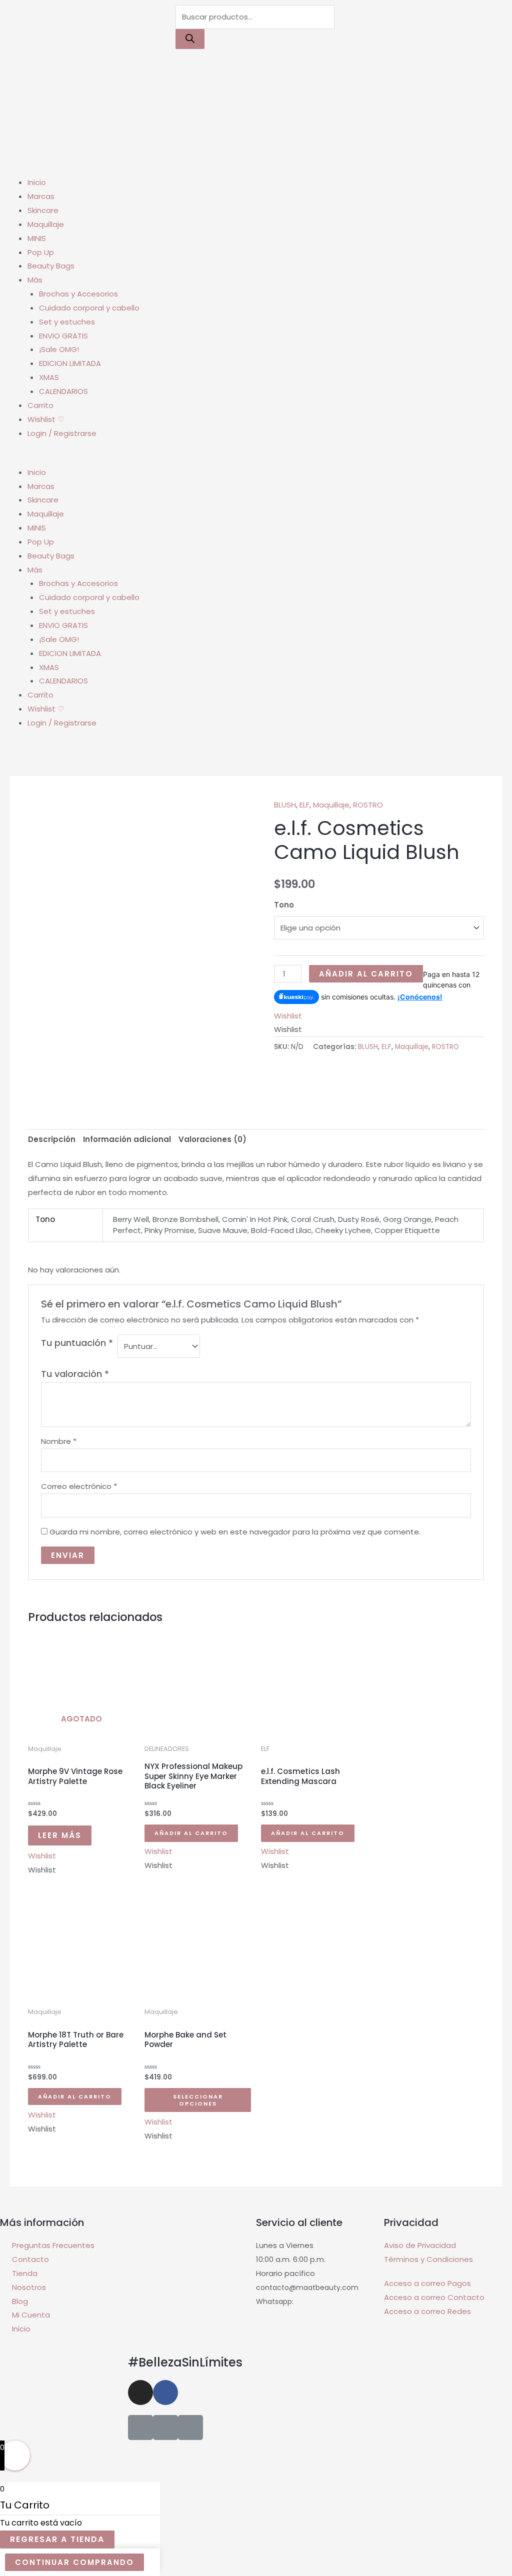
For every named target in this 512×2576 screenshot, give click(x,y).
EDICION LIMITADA (70, 363)
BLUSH (285, 805)
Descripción (52, 1139)
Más (35, 280)
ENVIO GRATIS (63, 336)
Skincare (43, 210)
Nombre (59, 1441)
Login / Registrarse (62, 433)
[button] (256, 458)
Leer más (60, 1835)
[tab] (52, 1140)
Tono (284, 905)
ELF (304, 805)
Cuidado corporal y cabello (89, 308)
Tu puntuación (77, 1343)
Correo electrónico (79, 1486)
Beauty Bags (51, 266)
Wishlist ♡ (46, 419)
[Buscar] (190, 39)
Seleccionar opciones (198, 2100)
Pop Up (41, 252)
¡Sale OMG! (59, 349)
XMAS (49, 377)
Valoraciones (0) (212, 1139)
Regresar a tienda (57, 2539)
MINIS (37, 238)
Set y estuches (67, 322)
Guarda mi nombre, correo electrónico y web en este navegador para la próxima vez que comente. (235, 1532)
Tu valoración (75, 1374)
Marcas (41, 196)
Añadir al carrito (366, 974)
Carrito (40, 405)
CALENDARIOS (63, 391)
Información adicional (127, 1139)
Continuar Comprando (74, 2562)
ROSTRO (368, 805)
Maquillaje (46, 224)
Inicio (37, 182)
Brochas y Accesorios (78, 294)
